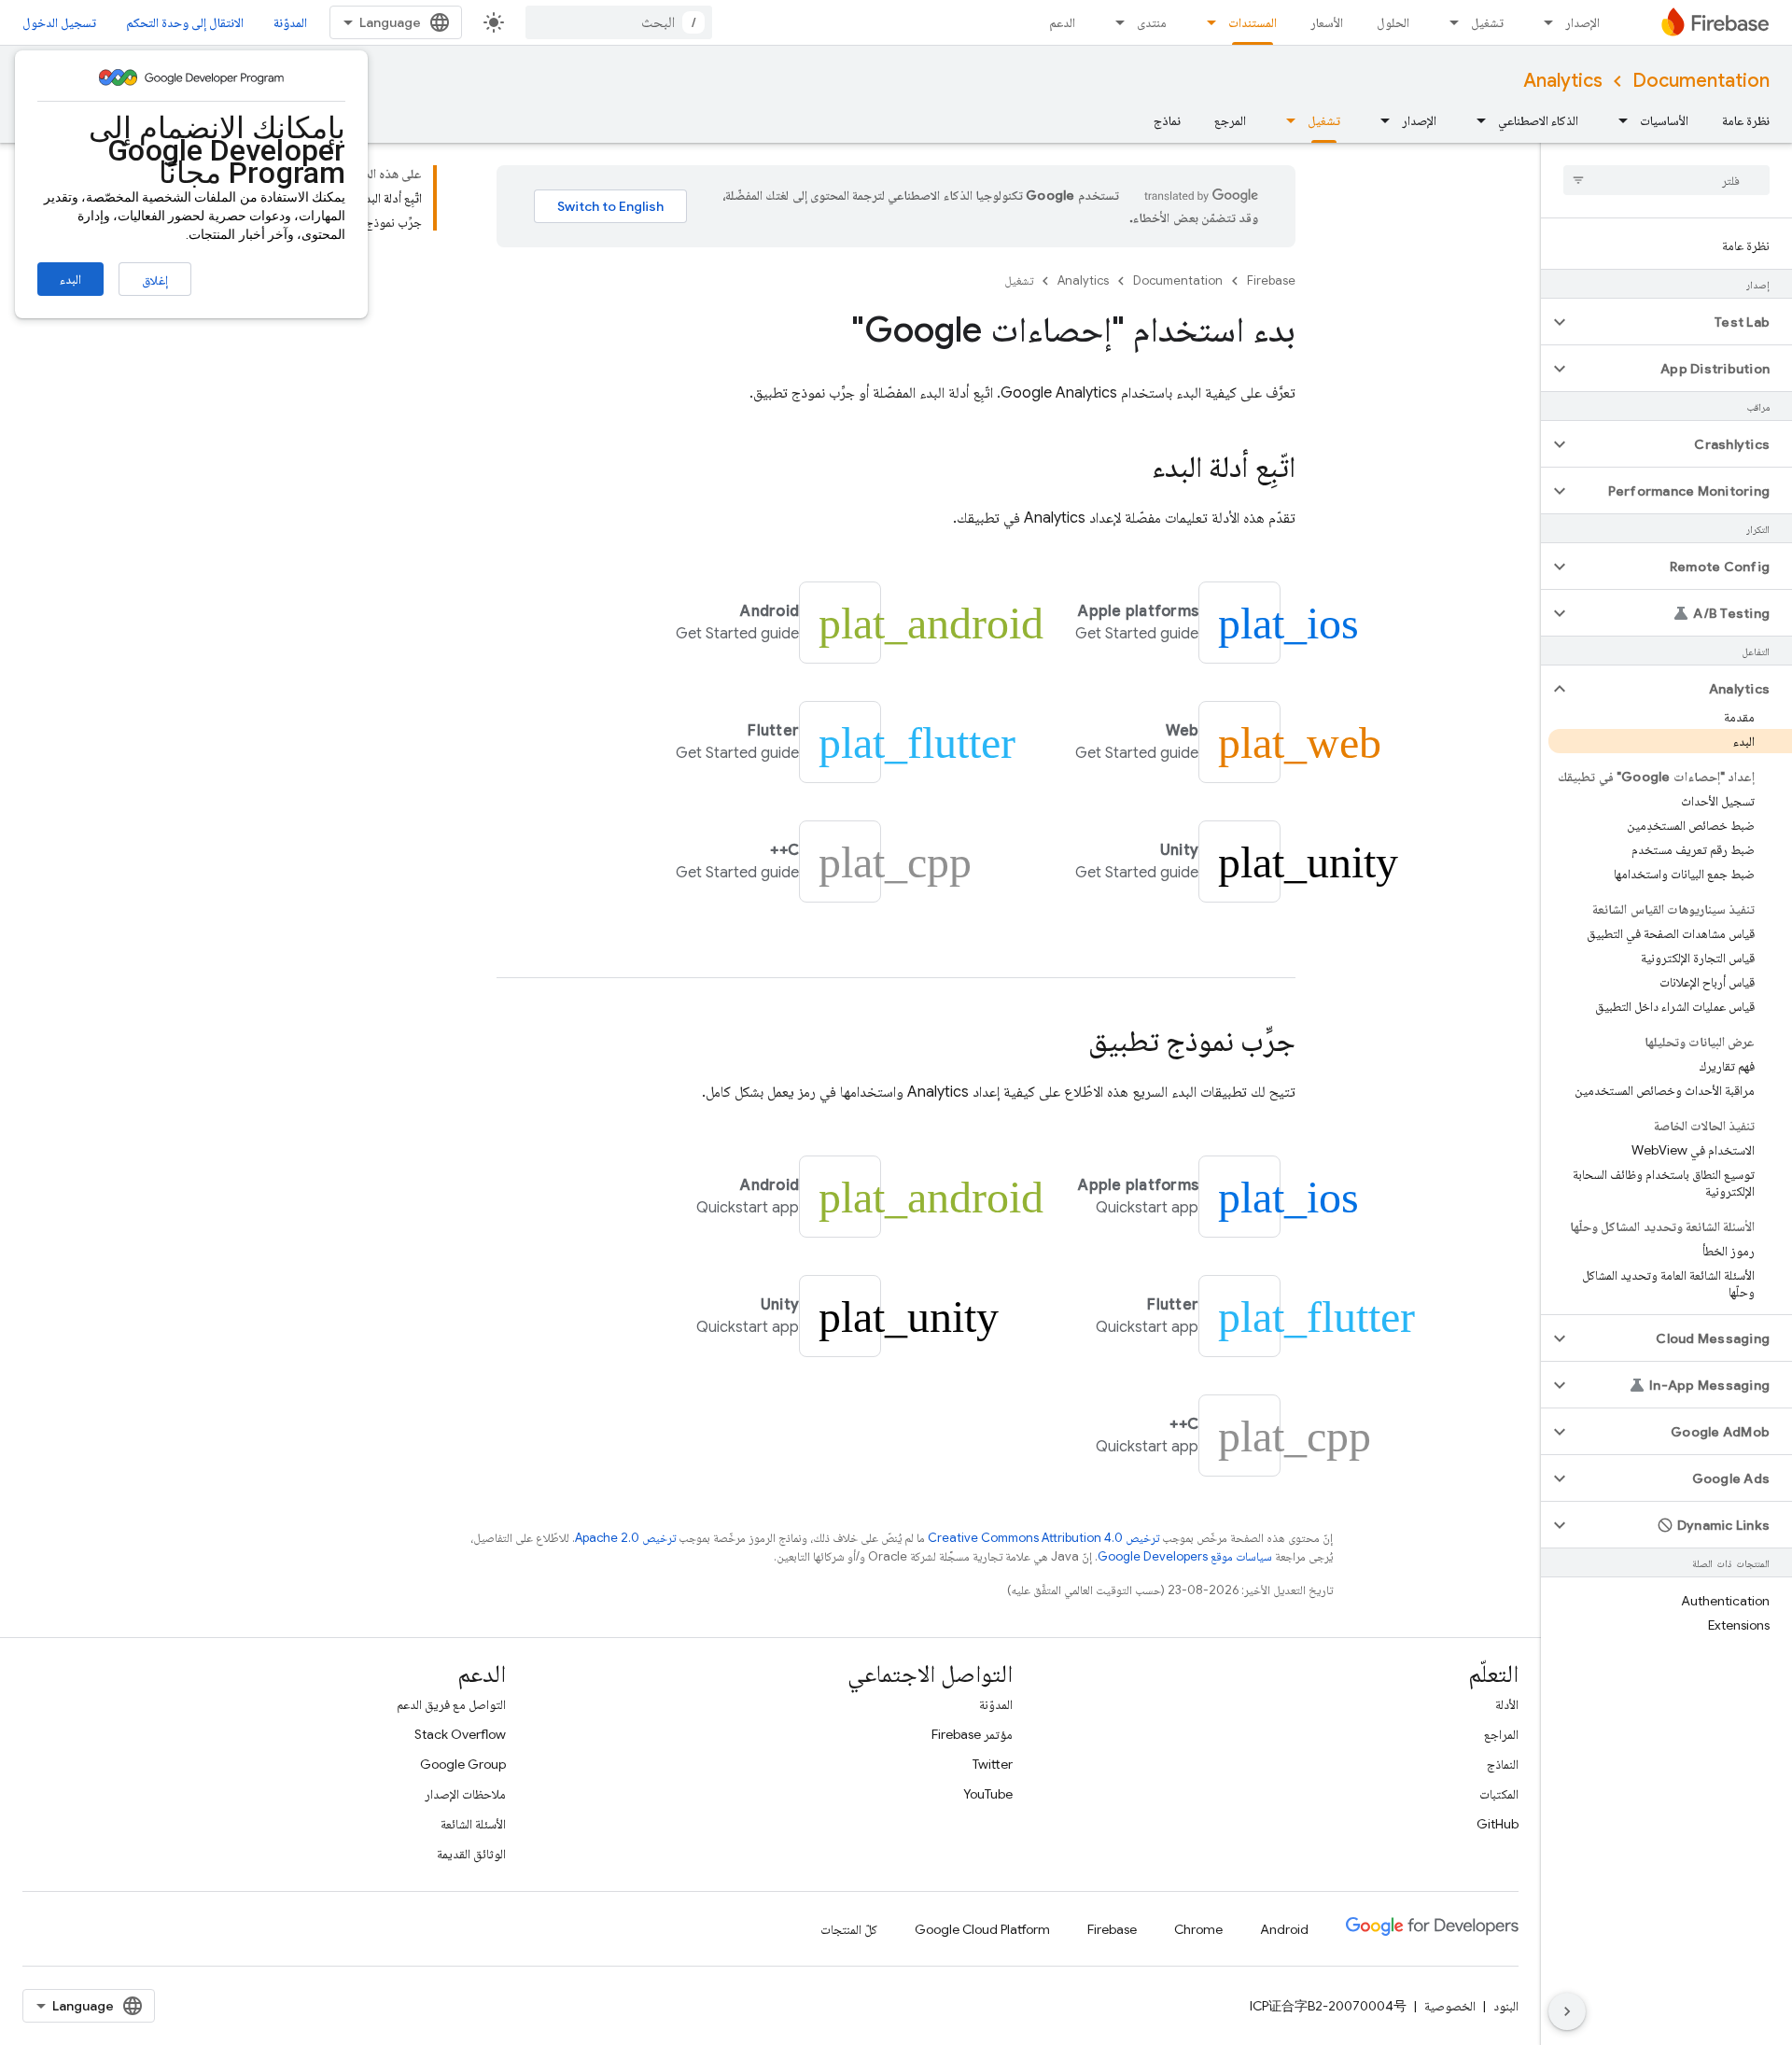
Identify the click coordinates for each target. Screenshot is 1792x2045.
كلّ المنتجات (849, 1929)
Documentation (1701, 81)
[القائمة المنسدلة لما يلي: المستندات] (1206, 22)
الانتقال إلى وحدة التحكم (185, 22)
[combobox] (619, 22)
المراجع (1501, 1734)
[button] (1681, 322)
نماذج (1167, 120)
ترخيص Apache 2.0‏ (625, 1538)
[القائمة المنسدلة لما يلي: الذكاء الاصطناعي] (1476, 120)
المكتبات (1499, 1794)
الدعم (1062, 22)
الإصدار (1582, 22)
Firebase (1271, 280)
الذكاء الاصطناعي (1538, 120)
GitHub (1498, 1824)
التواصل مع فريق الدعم (451, 1704)
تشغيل (1487, 22)
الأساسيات (1664, 120)
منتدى (1152, 22)
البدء (70, 279)
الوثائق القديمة (471, 1854)
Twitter (993, 1764)
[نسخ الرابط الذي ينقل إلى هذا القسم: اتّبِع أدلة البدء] (1133, 469)
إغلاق (155, 280)
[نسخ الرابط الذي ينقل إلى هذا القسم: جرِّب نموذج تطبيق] (1070, 1044)
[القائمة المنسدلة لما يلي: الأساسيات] (1617, 120)
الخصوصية (1450, 2006)
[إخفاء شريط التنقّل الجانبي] (1567, 2011)
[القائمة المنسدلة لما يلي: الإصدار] (1543, 22)
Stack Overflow (460, 1734)
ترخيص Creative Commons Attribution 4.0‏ (1043, 1538)
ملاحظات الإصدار (465, 1794)
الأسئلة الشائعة (473, 1824)
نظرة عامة (1746, 120)
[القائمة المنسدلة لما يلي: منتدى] (1114, 22)
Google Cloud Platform (982, 1929)
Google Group (463, 1764)
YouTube (988, 1794)
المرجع (1230, 120)
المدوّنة (290, 22)
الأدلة (1507, 1704)
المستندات (1253, 22)
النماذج (1503, 1764)
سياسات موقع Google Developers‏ (1185, 1556)
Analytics (1563, 81)
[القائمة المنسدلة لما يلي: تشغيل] (1449, 22)
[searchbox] (1666, 180)
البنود (1506, 2006)
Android (1284, 1929)
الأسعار (1327, 22)
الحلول (1393, 22)
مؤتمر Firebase (972, 1734)
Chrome (1198, 1929)
